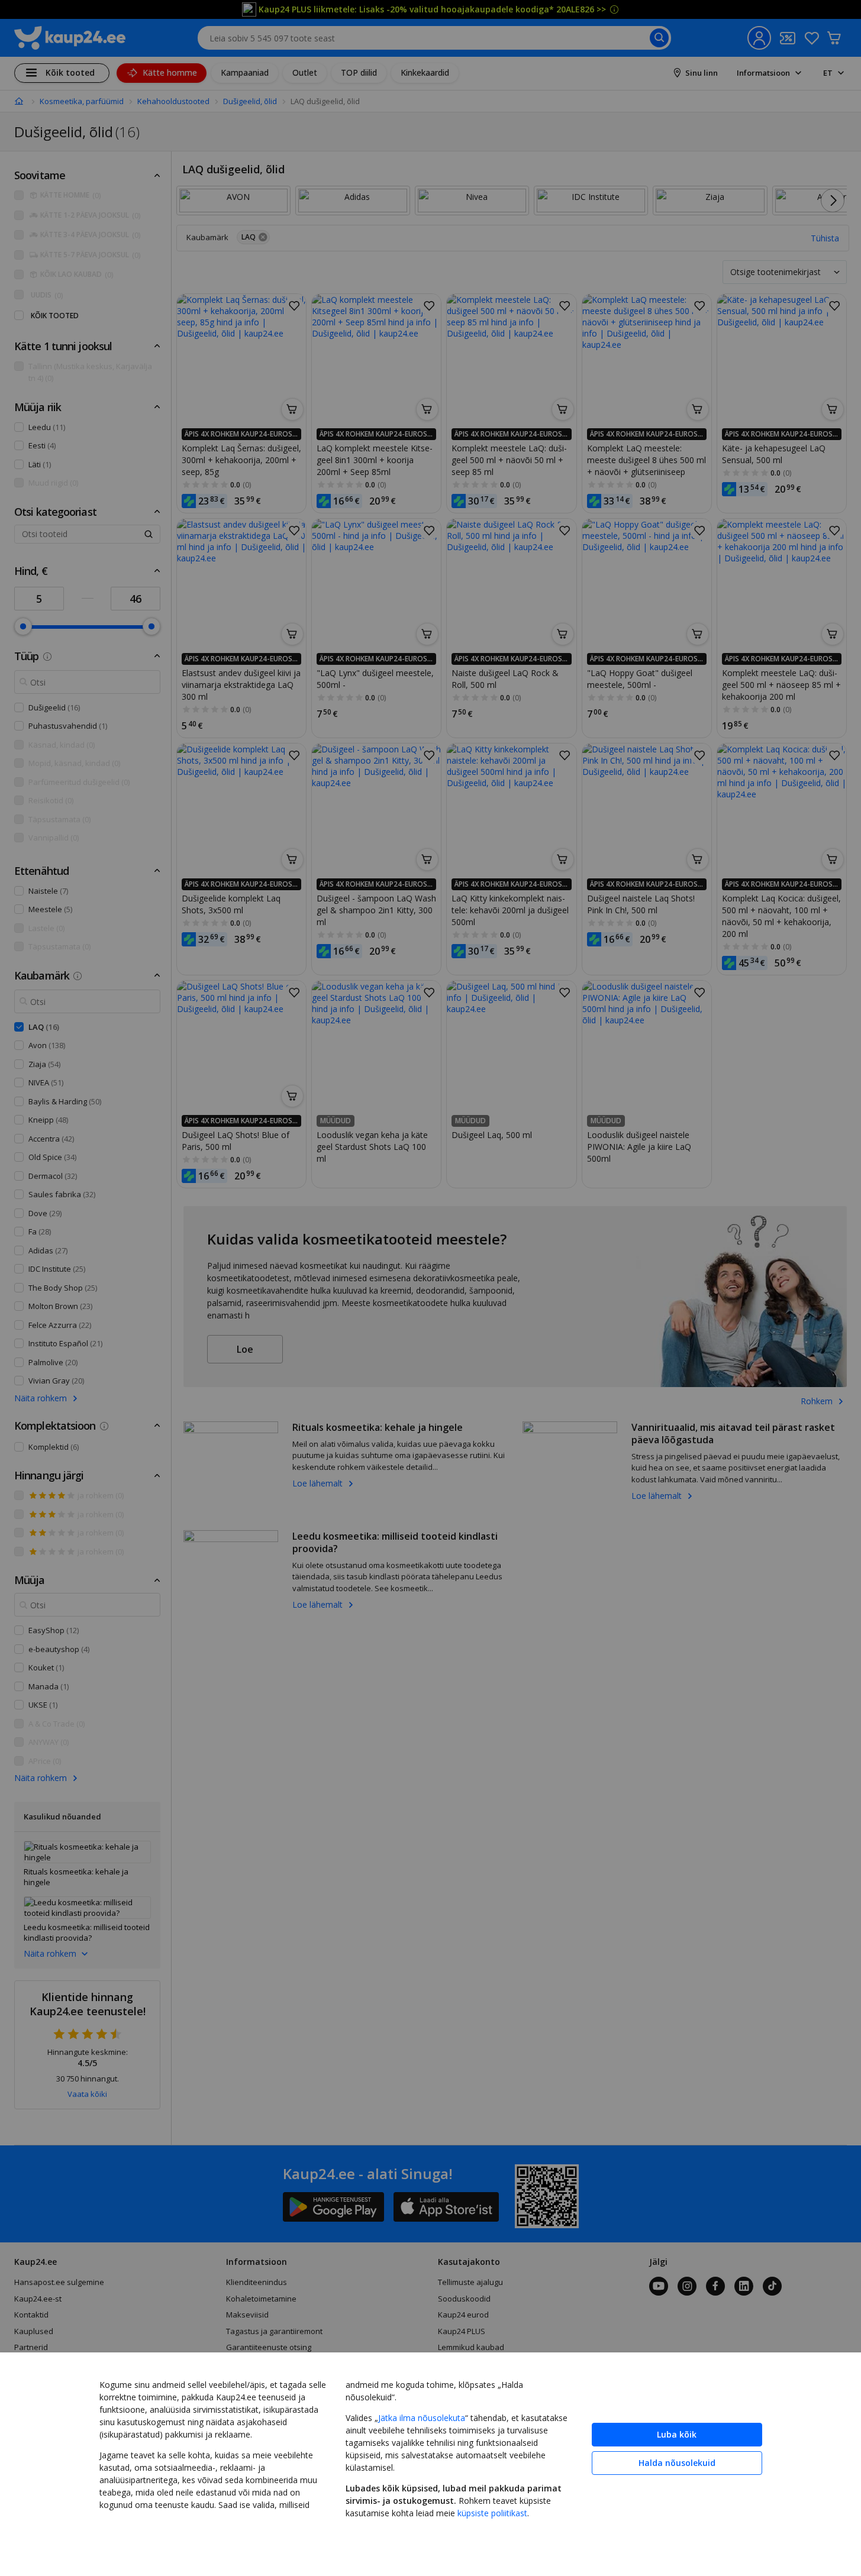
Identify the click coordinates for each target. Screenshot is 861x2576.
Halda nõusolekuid (677, 2463)
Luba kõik (677, 2434)
